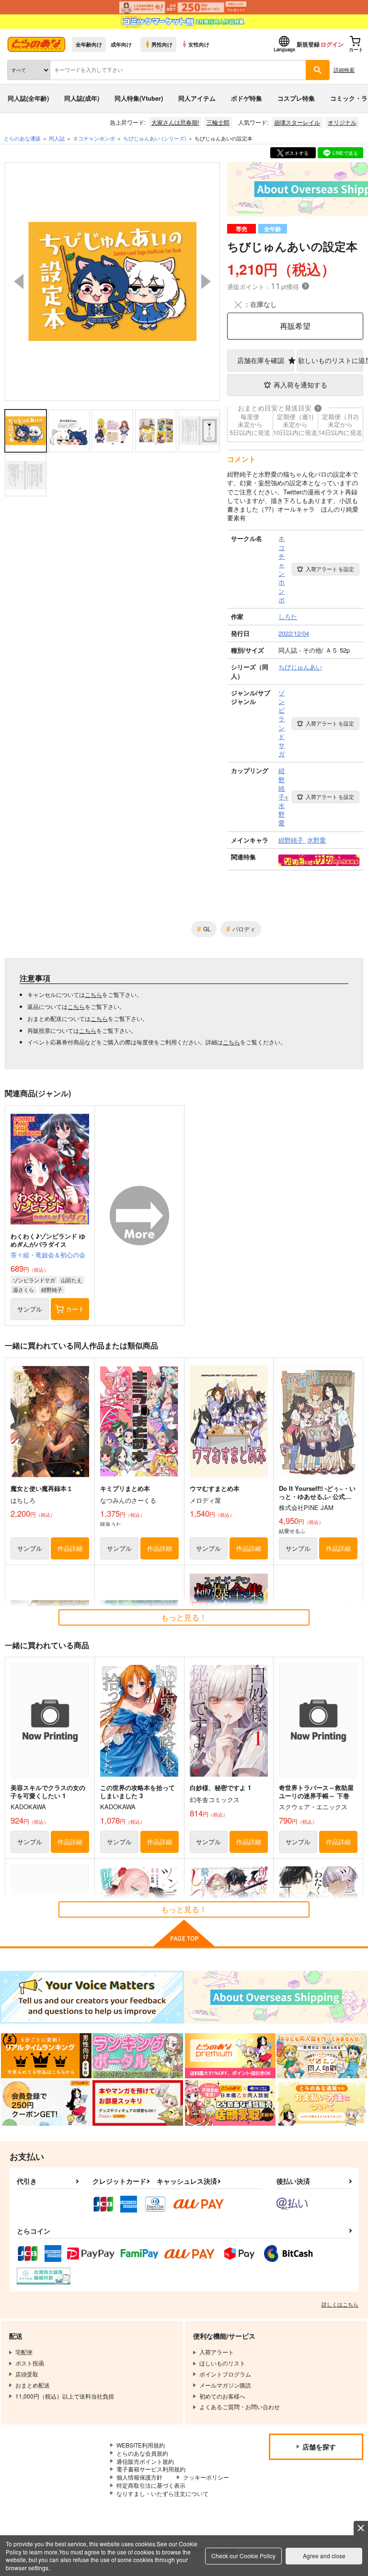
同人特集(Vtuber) (139, 98)
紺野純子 (52, 1289)
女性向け (199, 44)
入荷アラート (330, 569)
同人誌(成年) (82, 98)
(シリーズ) (155, 138)
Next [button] (206, 281)
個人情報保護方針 (139, 2477)
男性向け (162, 44)
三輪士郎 (218, 122)
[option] (112, 281)
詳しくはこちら (340, 2304)
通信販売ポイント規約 (145, 2461)
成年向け (121, 44)
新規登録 (308, 44)
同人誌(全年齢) (28, 98)
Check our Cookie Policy (243, 2556)
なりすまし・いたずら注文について (162, 2493)
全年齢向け (89, 44)
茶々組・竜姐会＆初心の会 (48, 1255)
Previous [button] (19, 281)
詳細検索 (344, 70)
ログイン (332, 44)
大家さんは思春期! (175, 122)
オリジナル (342, 122)
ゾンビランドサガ (34, 1280)
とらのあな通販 (22, 138)
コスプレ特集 (296, 98)
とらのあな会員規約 (142, 2453)
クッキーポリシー (206, 2477)
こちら (93, 994)
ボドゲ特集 (247, 98)
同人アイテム (197, 98)
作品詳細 (70, 1548)
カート (75, 1309)
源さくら (23, 1289)
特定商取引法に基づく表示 (151, 2485)
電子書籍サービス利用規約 (151, 2469)
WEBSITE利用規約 (141, 2445)
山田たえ (71, 1280)
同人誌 (57, 138)
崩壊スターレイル (297, 122)
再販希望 (295, 326)
